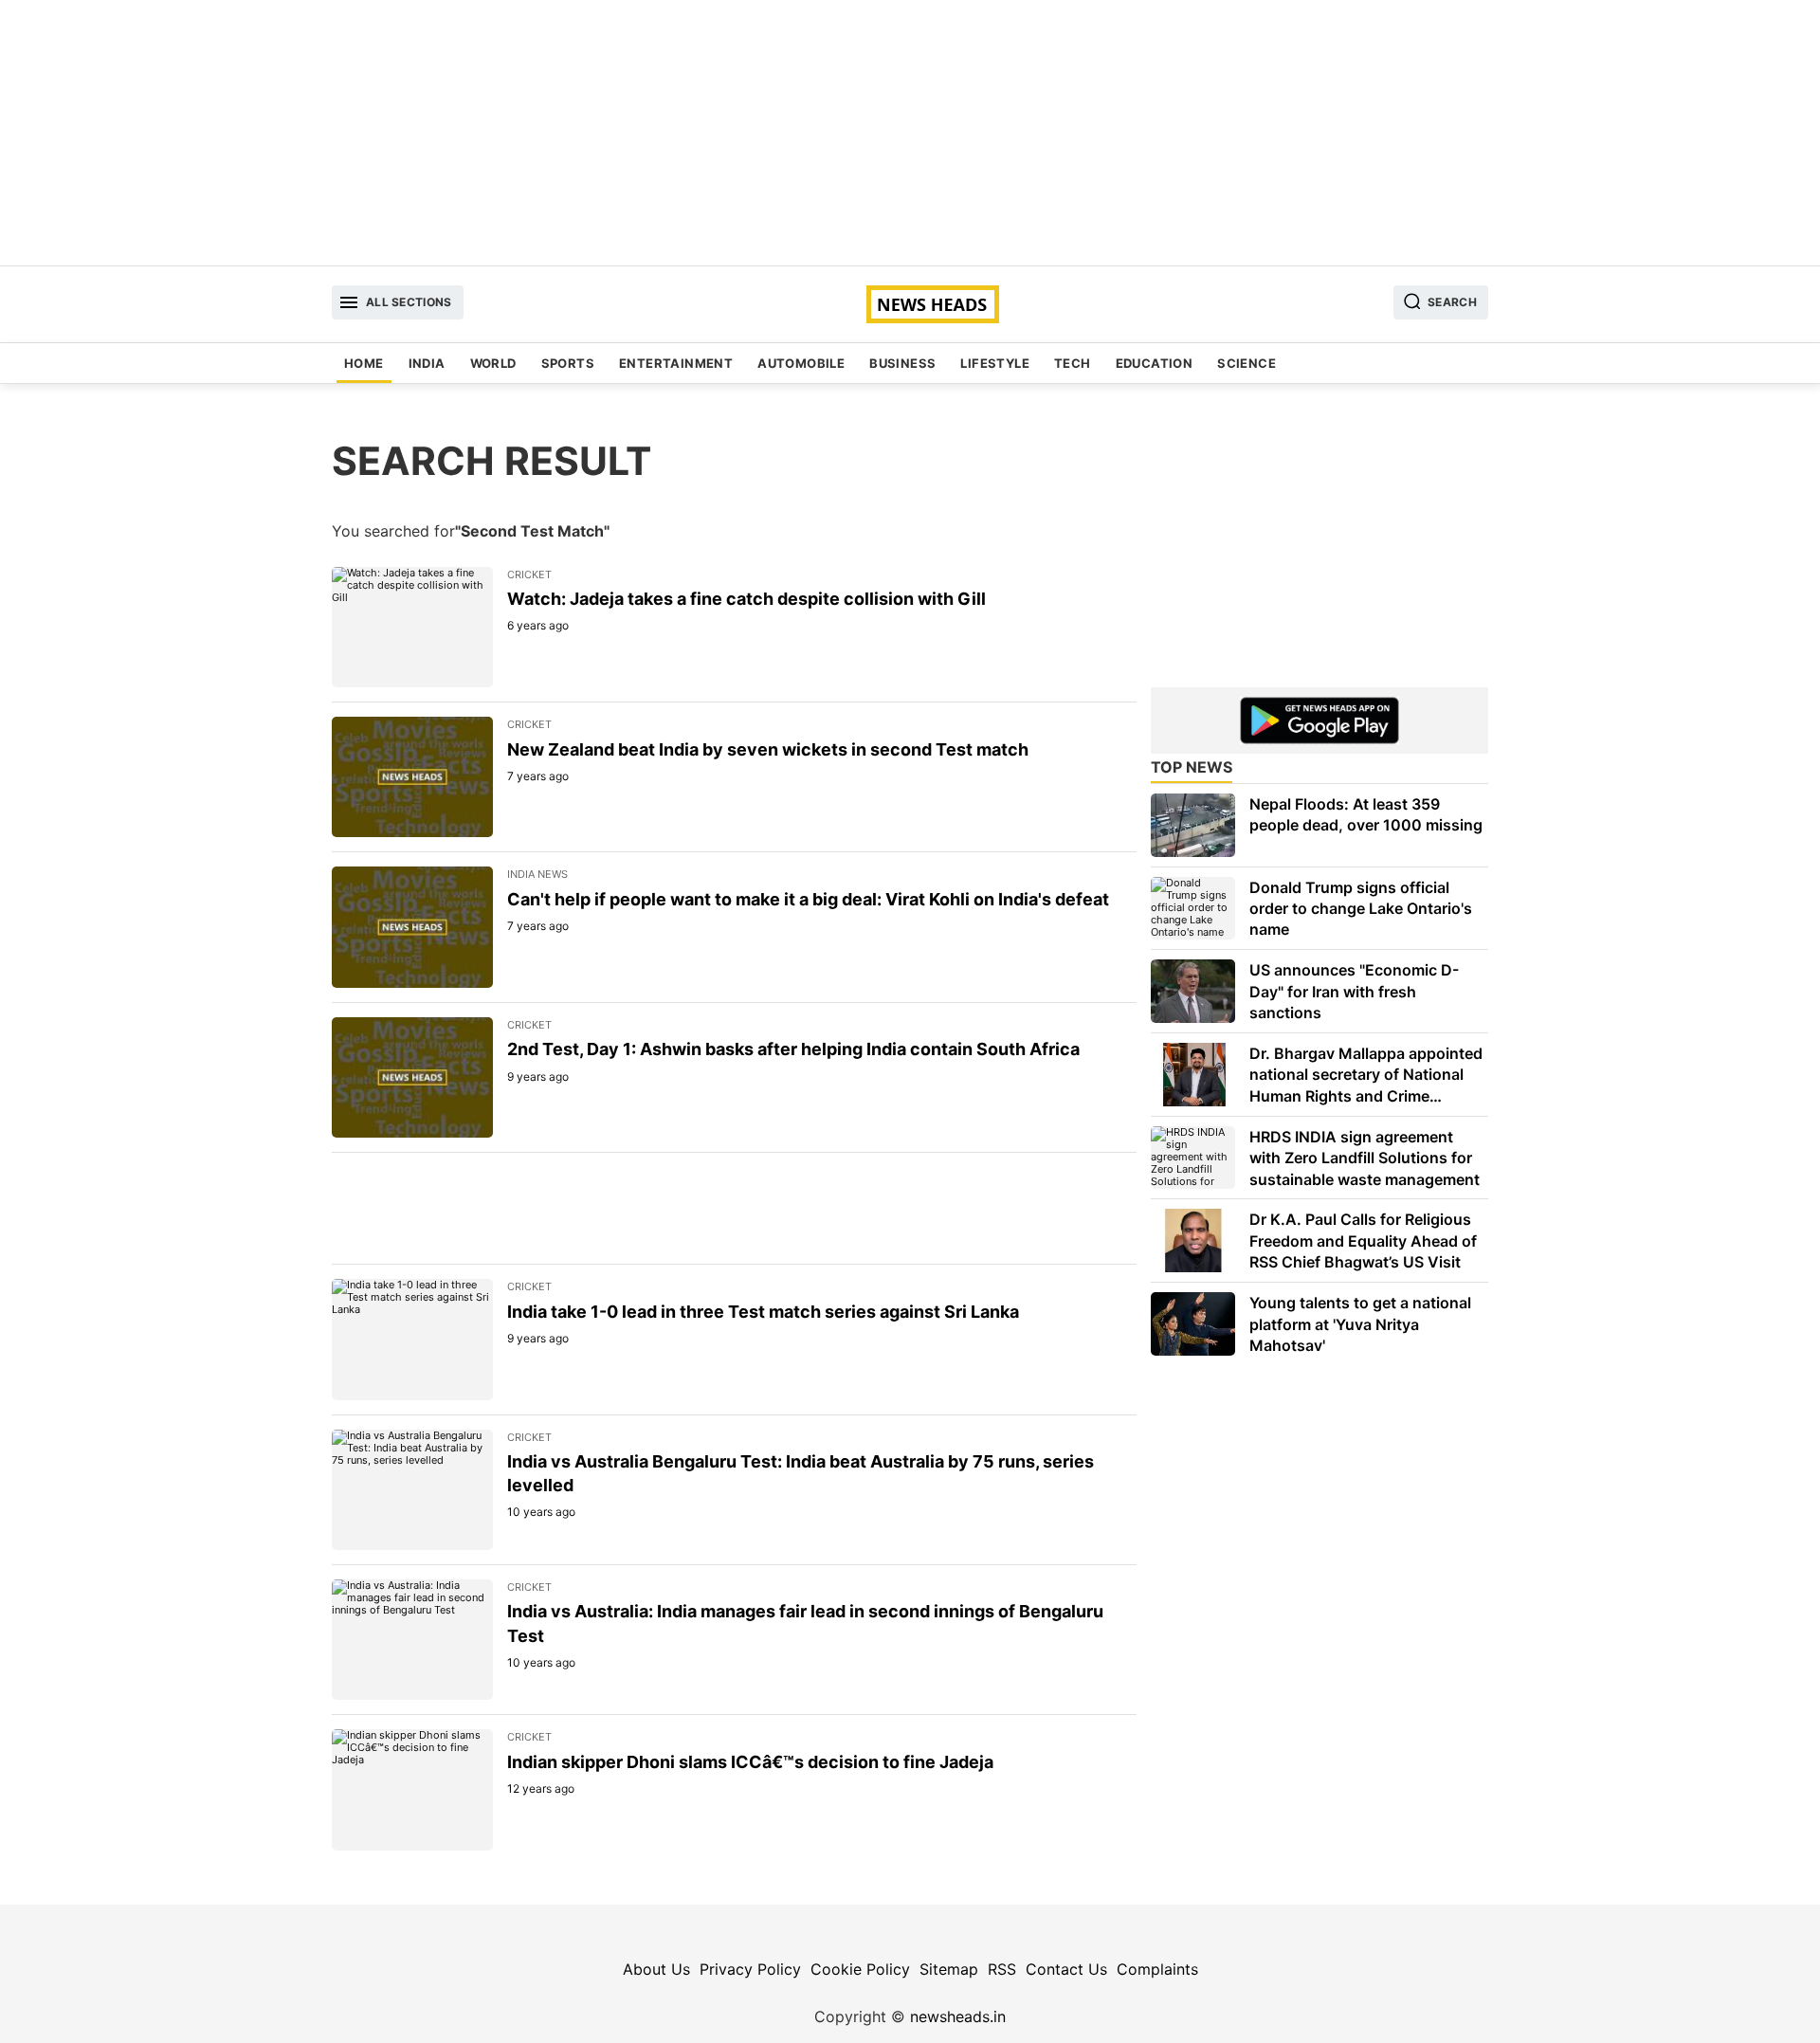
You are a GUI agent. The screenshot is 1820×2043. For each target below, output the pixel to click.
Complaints (1157, 1969)
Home (364, 363)
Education (1155, 363)
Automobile (801, 363)
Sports (568, 363)
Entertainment (676, 363)
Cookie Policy (860, 1969)
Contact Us (1066, 1969)
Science (1247, 363)
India (427, 363)
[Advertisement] (910, 133)
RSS (1002, 1969)
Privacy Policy (750, 1969)
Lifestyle (995, 363)
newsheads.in (958, 2016)
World (493, 363)
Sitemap (949, 1969)
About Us (656, 1969)
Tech (1073, 363)
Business (902, 363)
